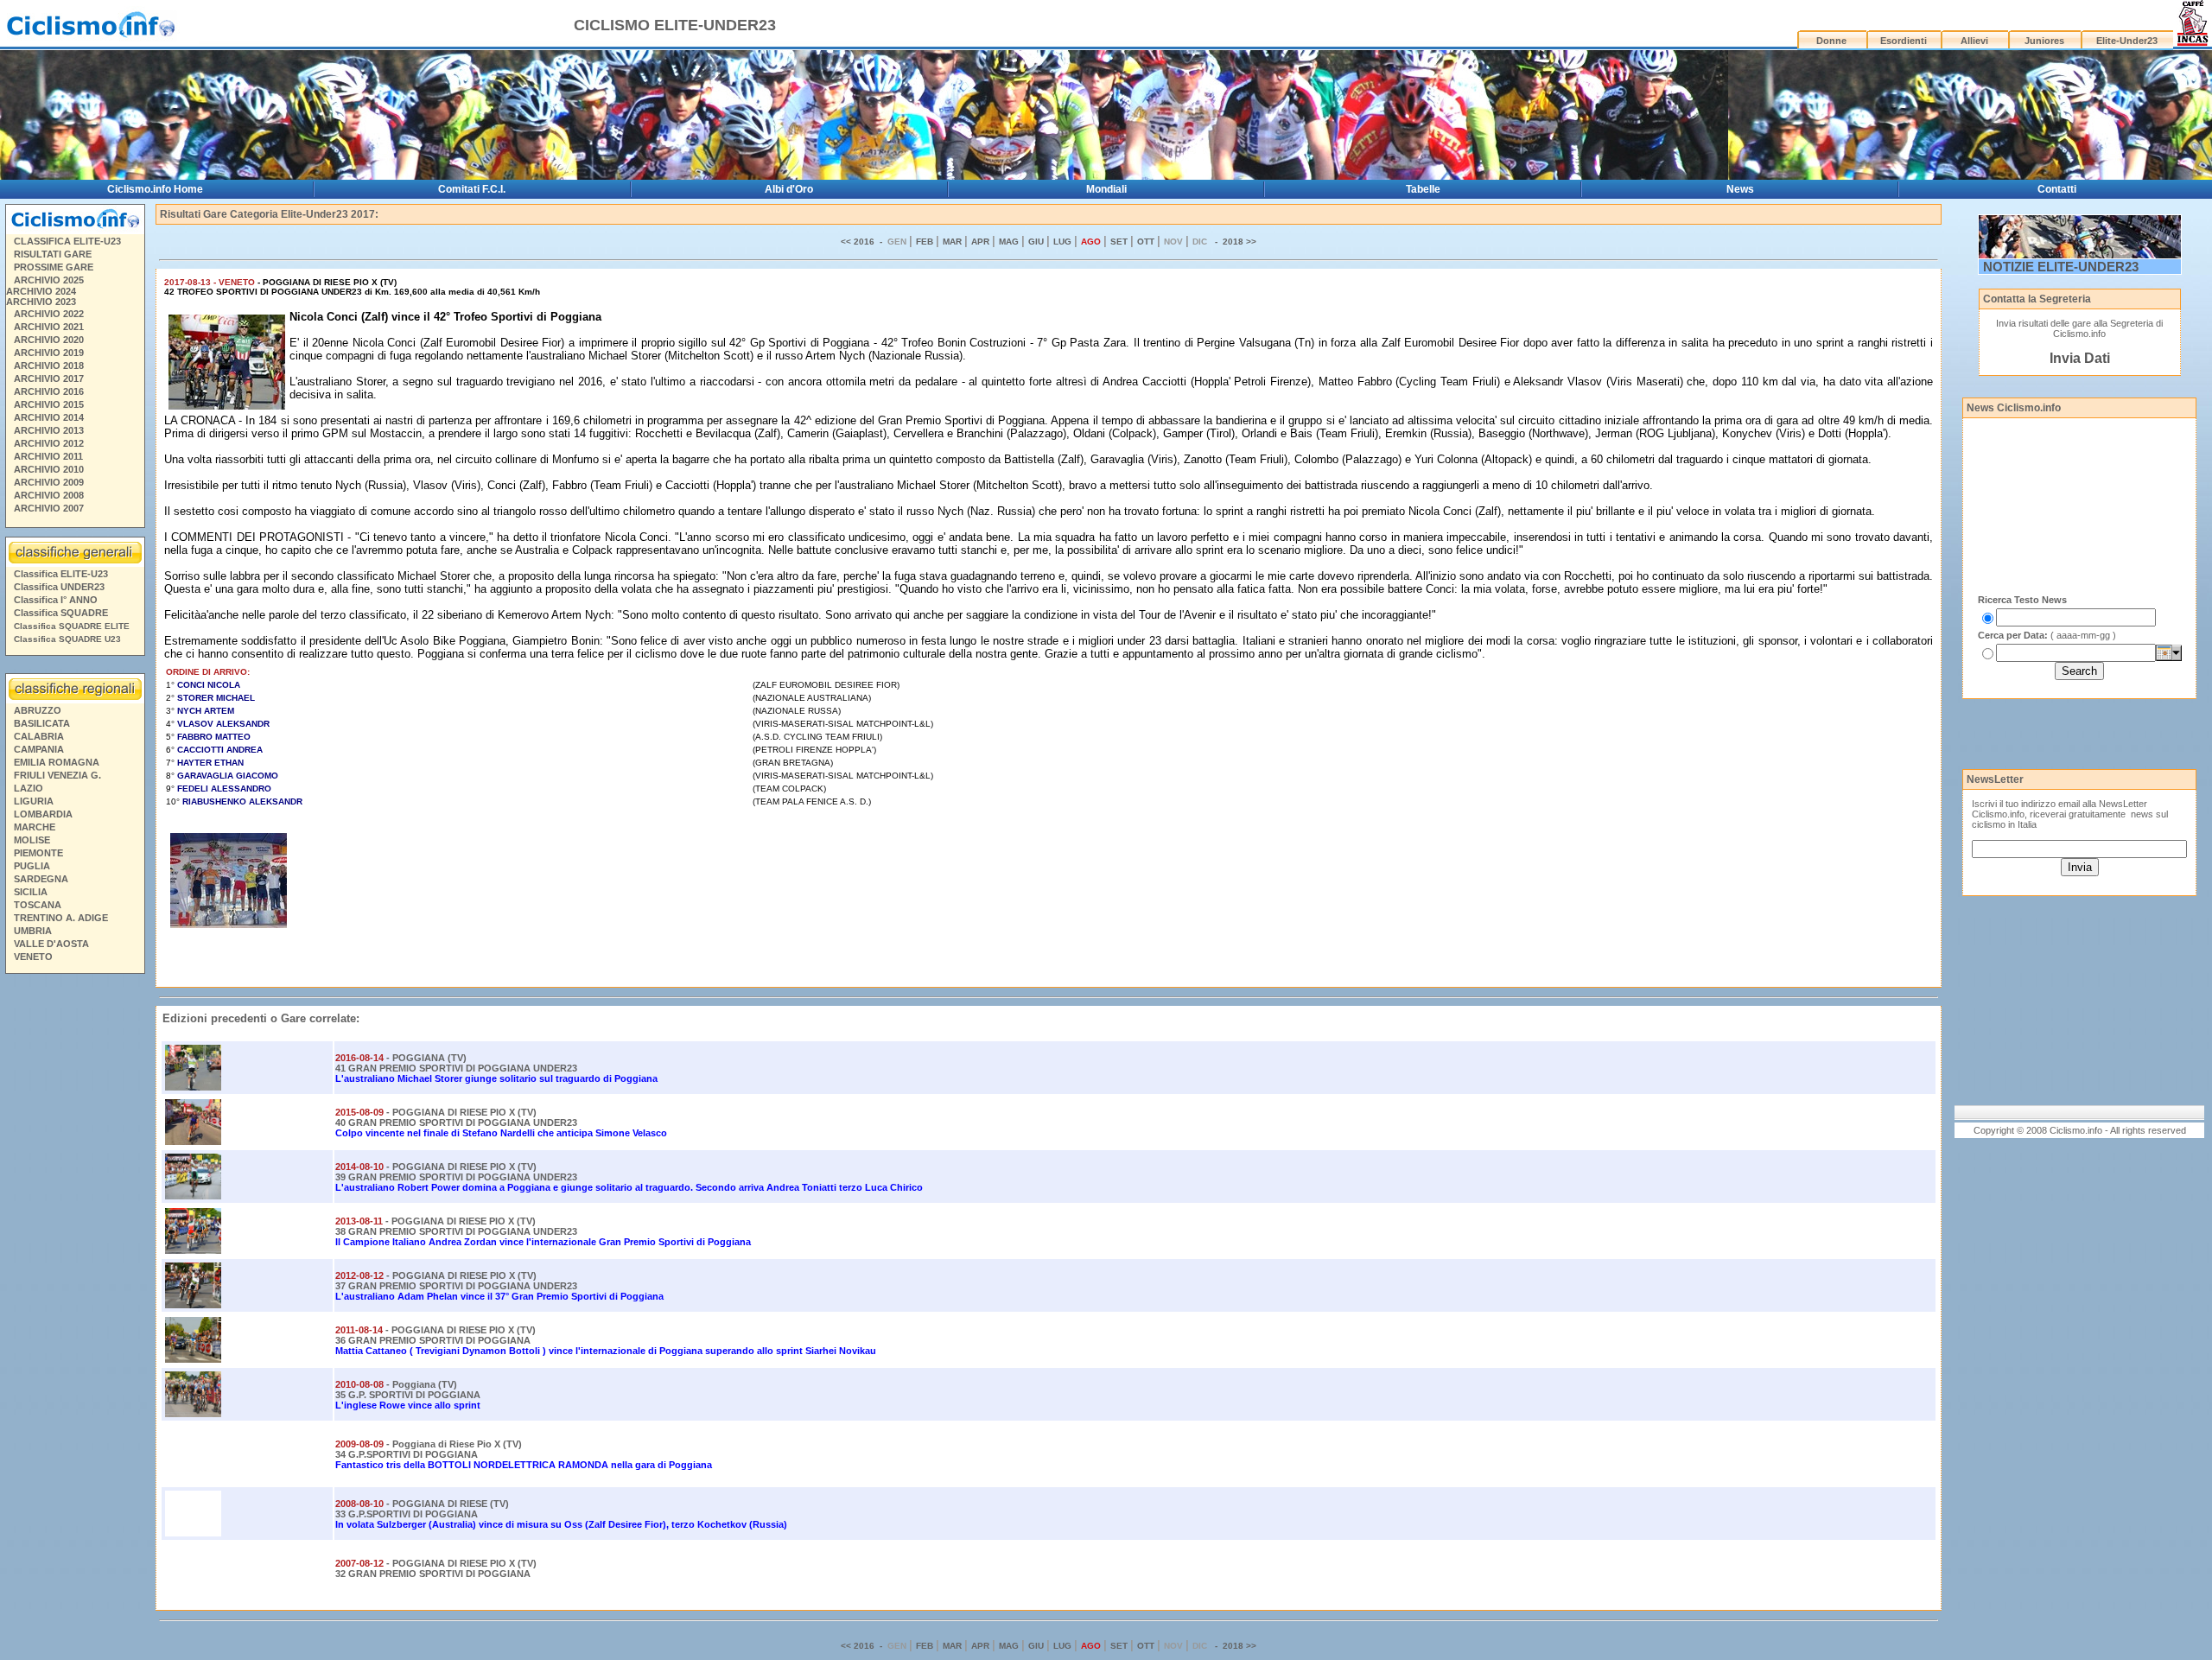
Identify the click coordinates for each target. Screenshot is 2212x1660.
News (1740, 189)
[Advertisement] (74, 1243)
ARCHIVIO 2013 (49, 430)
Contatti (2057, 189)
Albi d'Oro (789, 189)
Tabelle (1423, 189)
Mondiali (1106, 189)
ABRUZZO (38, 710)
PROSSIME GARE (54, 267)
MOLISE (32, 840)
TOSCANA (38, 905)
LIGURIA (34, 801)
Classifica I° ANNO (56, 600)
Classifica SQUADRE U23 (67, 639)
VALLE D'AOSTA (51, 944)
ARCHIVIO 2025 (49, 280)
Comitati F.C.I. (472, 189)
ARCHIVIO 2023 (41, 302)
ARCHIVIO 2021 (49, 327)
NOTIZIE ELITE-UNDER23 (2061, 267)
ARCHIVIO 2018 (49, 366)
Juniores (2044, 41)
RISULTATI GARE (53, 254)
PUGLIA (32, 866)
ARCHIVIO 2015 (49, 404)
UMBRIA (33, 931)
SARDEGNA (41, 879)
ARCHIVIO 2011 (48, 456)
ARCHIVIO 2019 (49, 353)
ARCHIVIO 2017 (49, 378)
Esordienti (1904, 41)
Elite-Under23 (2127, 41)
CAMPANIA (39, 749)
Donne (1831, 41)
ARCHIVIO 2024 (41, 291)
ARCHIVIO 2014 (49, 417)
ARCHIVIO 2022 (49, 314)
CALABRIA (39, 736)
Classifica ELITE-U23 (61, 574)
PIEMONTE (38, 853)
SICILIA (31, 892)
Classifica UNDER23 (59, 587)
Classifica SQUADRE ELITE (72, 626)
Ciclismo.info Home (155, 189)
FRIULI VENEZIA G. (57, 775)
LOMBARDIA (43, 814)
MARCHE (35, 827)
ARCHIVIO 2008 (49, 495)
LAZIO (29, 788)
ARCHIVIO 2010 (49, 469)
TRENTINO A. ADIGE (61, 918)
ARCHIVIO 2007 (49, 508)
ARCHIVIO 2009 (49, 482)
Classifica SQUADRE (61, 613)
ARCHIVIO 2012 (49, 443)
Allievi (1974, 41)
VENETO (33, 957)
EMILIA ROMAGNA (57, 762)
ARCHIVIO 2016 (49, 391)
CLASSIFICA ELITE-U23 (67, 241)
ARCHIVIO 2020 (49, 340)
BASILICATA (42, 723)
